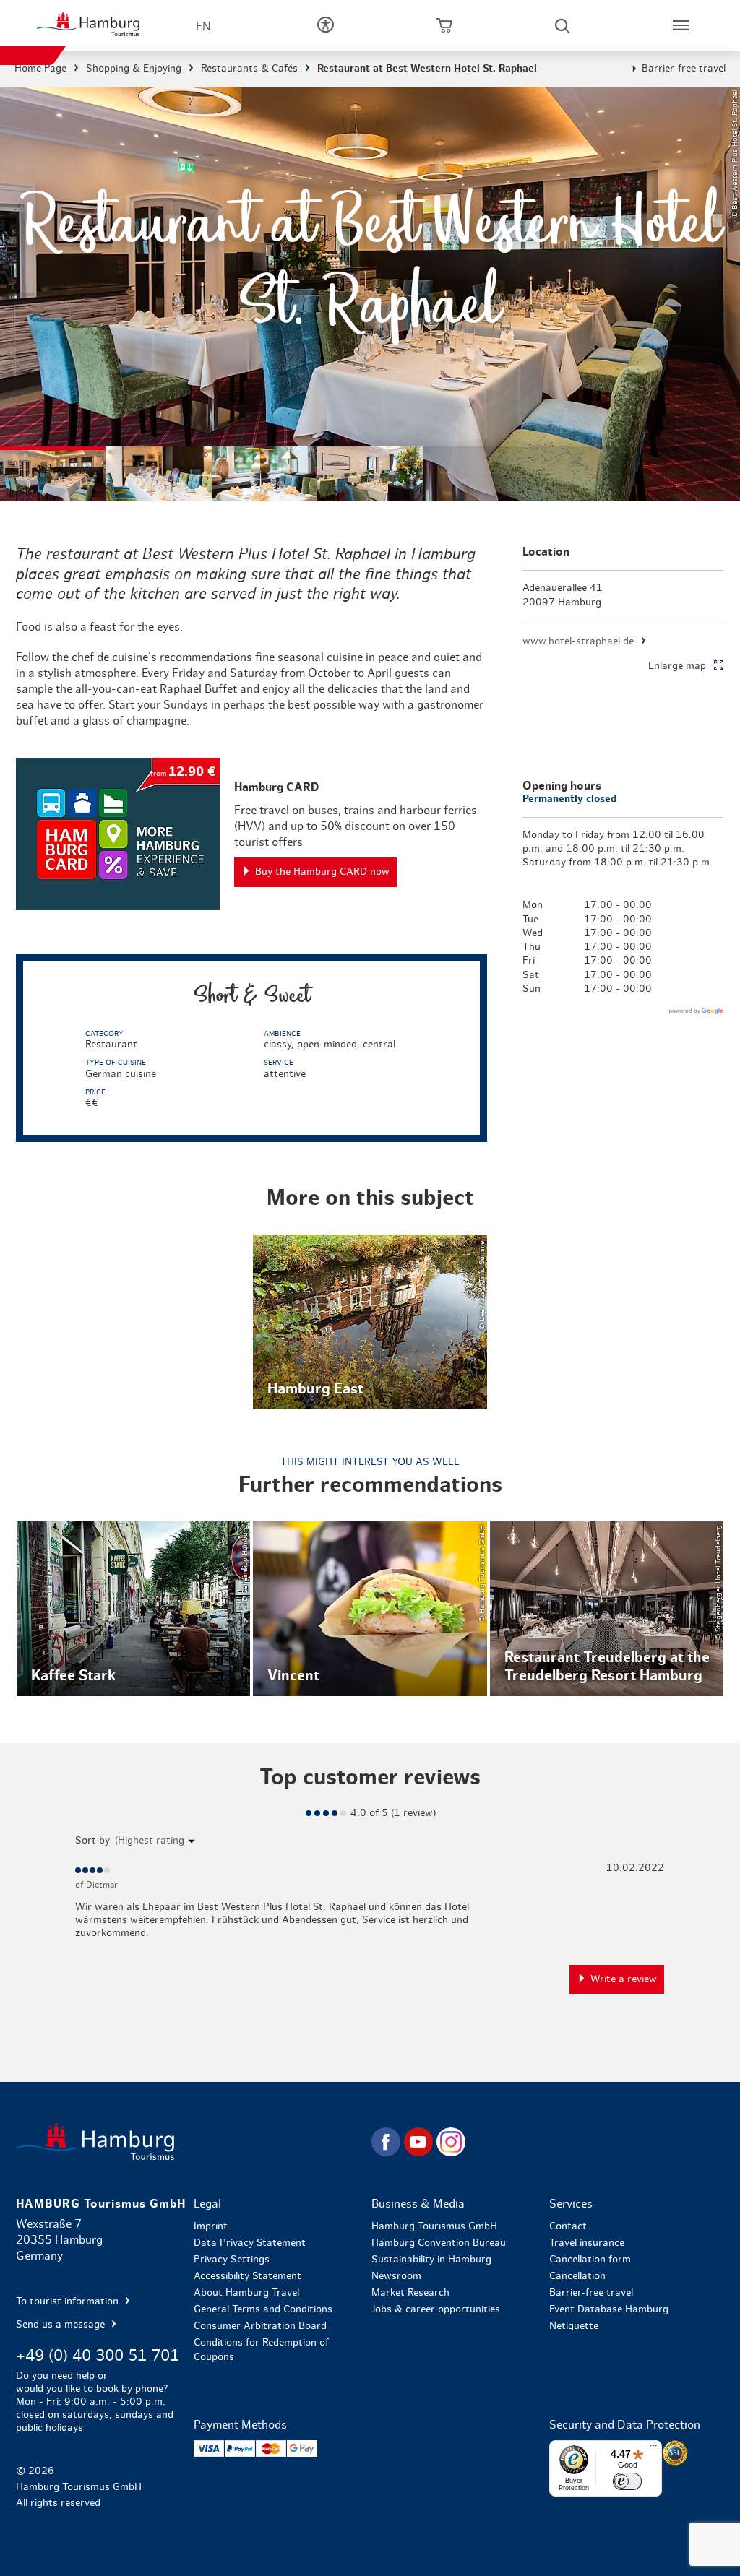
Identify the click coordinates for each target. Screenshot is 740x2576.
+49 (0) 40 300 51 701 (98, 2356)
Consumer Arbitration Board (260, 2326)
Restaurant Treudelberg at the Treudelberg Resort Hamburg (607, 1609)
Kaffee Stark (134, 1609)
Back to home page (192, 2141)
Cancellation (577, 2276)
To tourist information (69, 2301)
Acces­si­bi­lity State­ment (248, 2276)
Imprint (211, 2226)
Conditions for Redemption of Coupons (261, 2350)
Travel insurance (587, 2243)
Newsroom (396, 2276)
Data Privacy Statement (250, 2243)
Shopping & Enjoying (134, 69)
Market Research (410, 2293)
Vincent (370, 1609)
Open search (562, 25)
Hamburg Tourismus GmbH (434, 2226)
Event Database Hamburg (609, 2309)
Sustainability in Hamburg (431, 2260)
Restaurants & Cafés (249, 69)
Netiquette (574, 2326)
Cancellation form (590, 2260)
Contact (568, 2226)
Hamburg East (370, 1322)
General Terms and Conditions (263, 2309)
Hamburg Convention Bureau (439, 2243)
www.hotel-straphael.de (578, 641)
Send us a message (62, 2325)
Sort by (92, 1841)
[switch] (627, 2481)
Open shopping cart (444, 25)
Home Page (40, 69)
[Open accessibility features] (325, 25)
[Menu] (653, 2449)
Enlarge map (677, 666)
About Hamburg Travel (246, 2293)
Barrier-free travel (684, 69)
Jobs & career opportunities (436, 2309)
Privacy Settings (232, 2260)
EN (203, 27)
